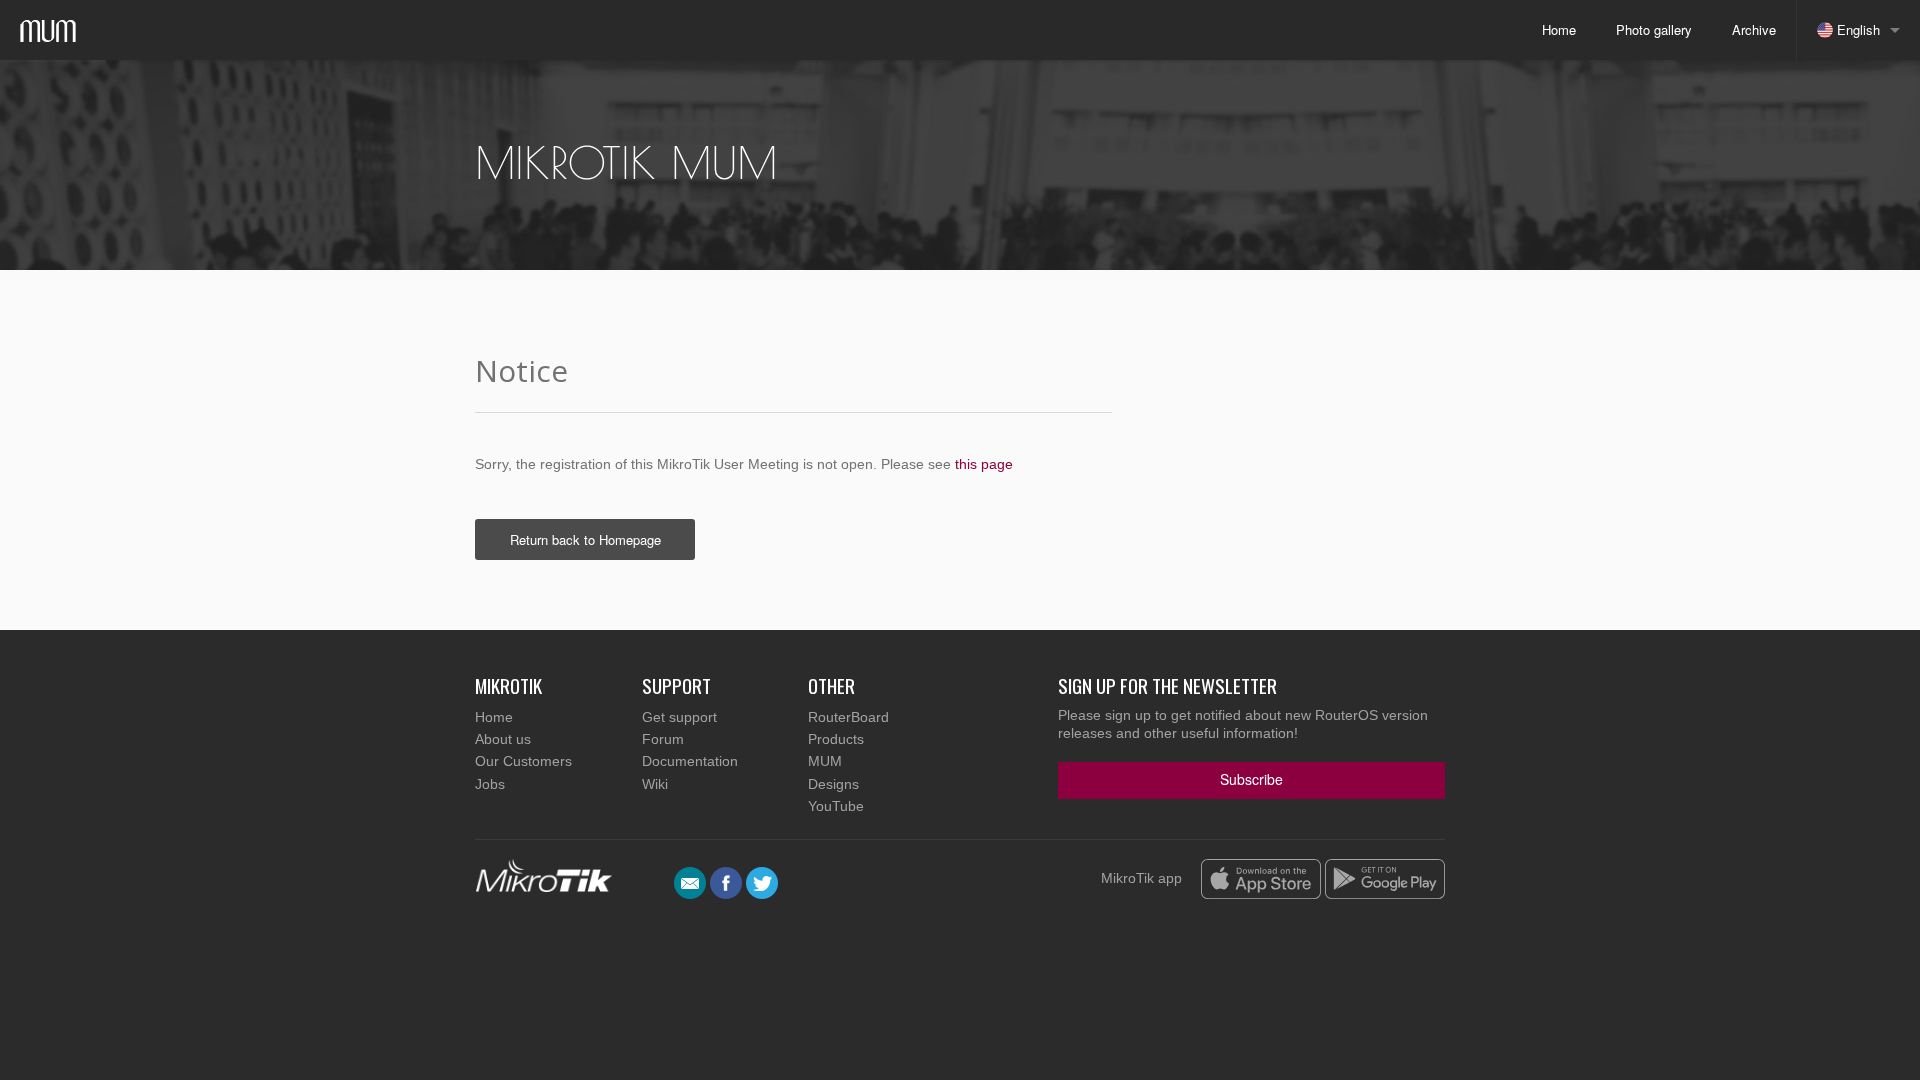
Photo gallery (1654, 29)
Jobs (490, 784)
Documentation (690, 761)
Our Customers (523, 761)
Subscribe (1251, 779)
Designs (833, 784)
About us (503, 739)
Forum (663, 739)
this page (984, 464)
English (1856, 29)
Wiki (655, 784)
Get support (679, 717)
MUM (825, 761)
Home (1559, 29)
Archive (1754, 29)
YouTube (836, 806)
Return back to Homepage (585, 539)
